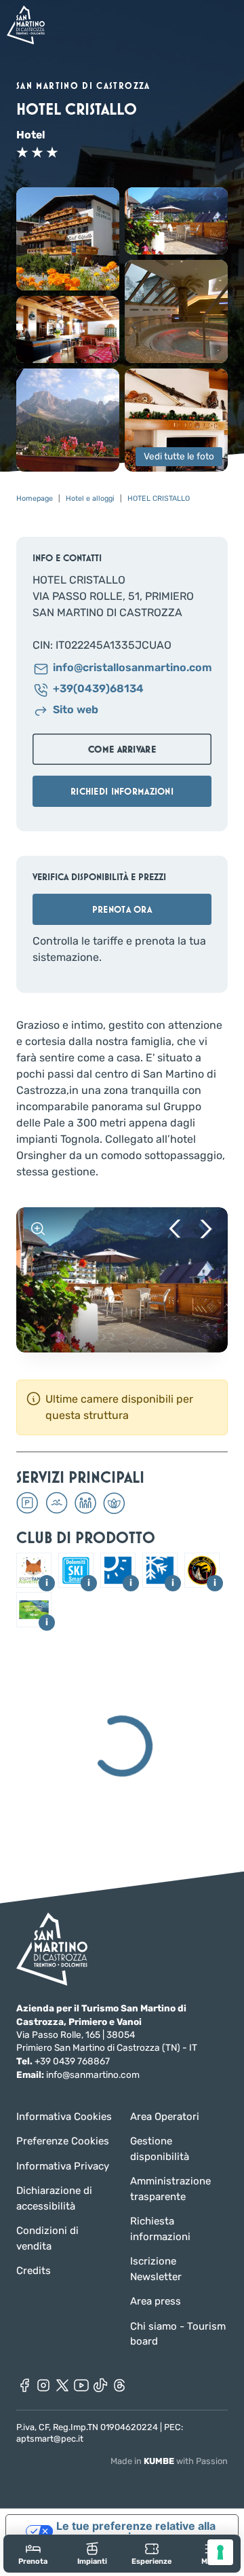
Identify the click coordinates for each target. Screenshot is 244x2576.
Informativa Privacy (63, 2166)
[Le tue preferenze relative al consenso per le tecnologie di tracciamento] (220, 2552)
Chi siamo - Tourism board (178, 2334)
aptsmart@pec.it (50, 2439)
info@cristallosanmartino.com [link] (132, 668)
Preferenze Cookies (63, 2141)
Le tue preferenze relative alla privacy (136, 2531)
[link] (33, 2553)
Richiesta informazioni (160, 2229)
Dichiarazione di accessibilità (54, 2198)
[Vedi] (38, 1229)
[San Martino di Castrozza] (26, 25)
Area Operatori (165, 2117)
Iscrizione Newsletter (156, 2269)
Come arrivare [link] (122, 749)
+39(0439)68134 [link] (98, 689)
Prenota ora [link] (122, 909)
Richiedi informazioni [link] (122, 791)
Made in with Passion (169, 2461)
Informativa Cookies (64, 2117)
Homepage (35, 498)
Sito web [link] (76, 710)
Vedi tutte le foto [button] (179, 457)
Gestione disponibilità (160, 2149)
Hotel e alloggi (90, 498)
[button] (68, 239)
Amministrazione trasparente (170, 2189)
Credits (34, 2271)
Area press (156, 2301)
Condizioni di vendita (47, 2238)
